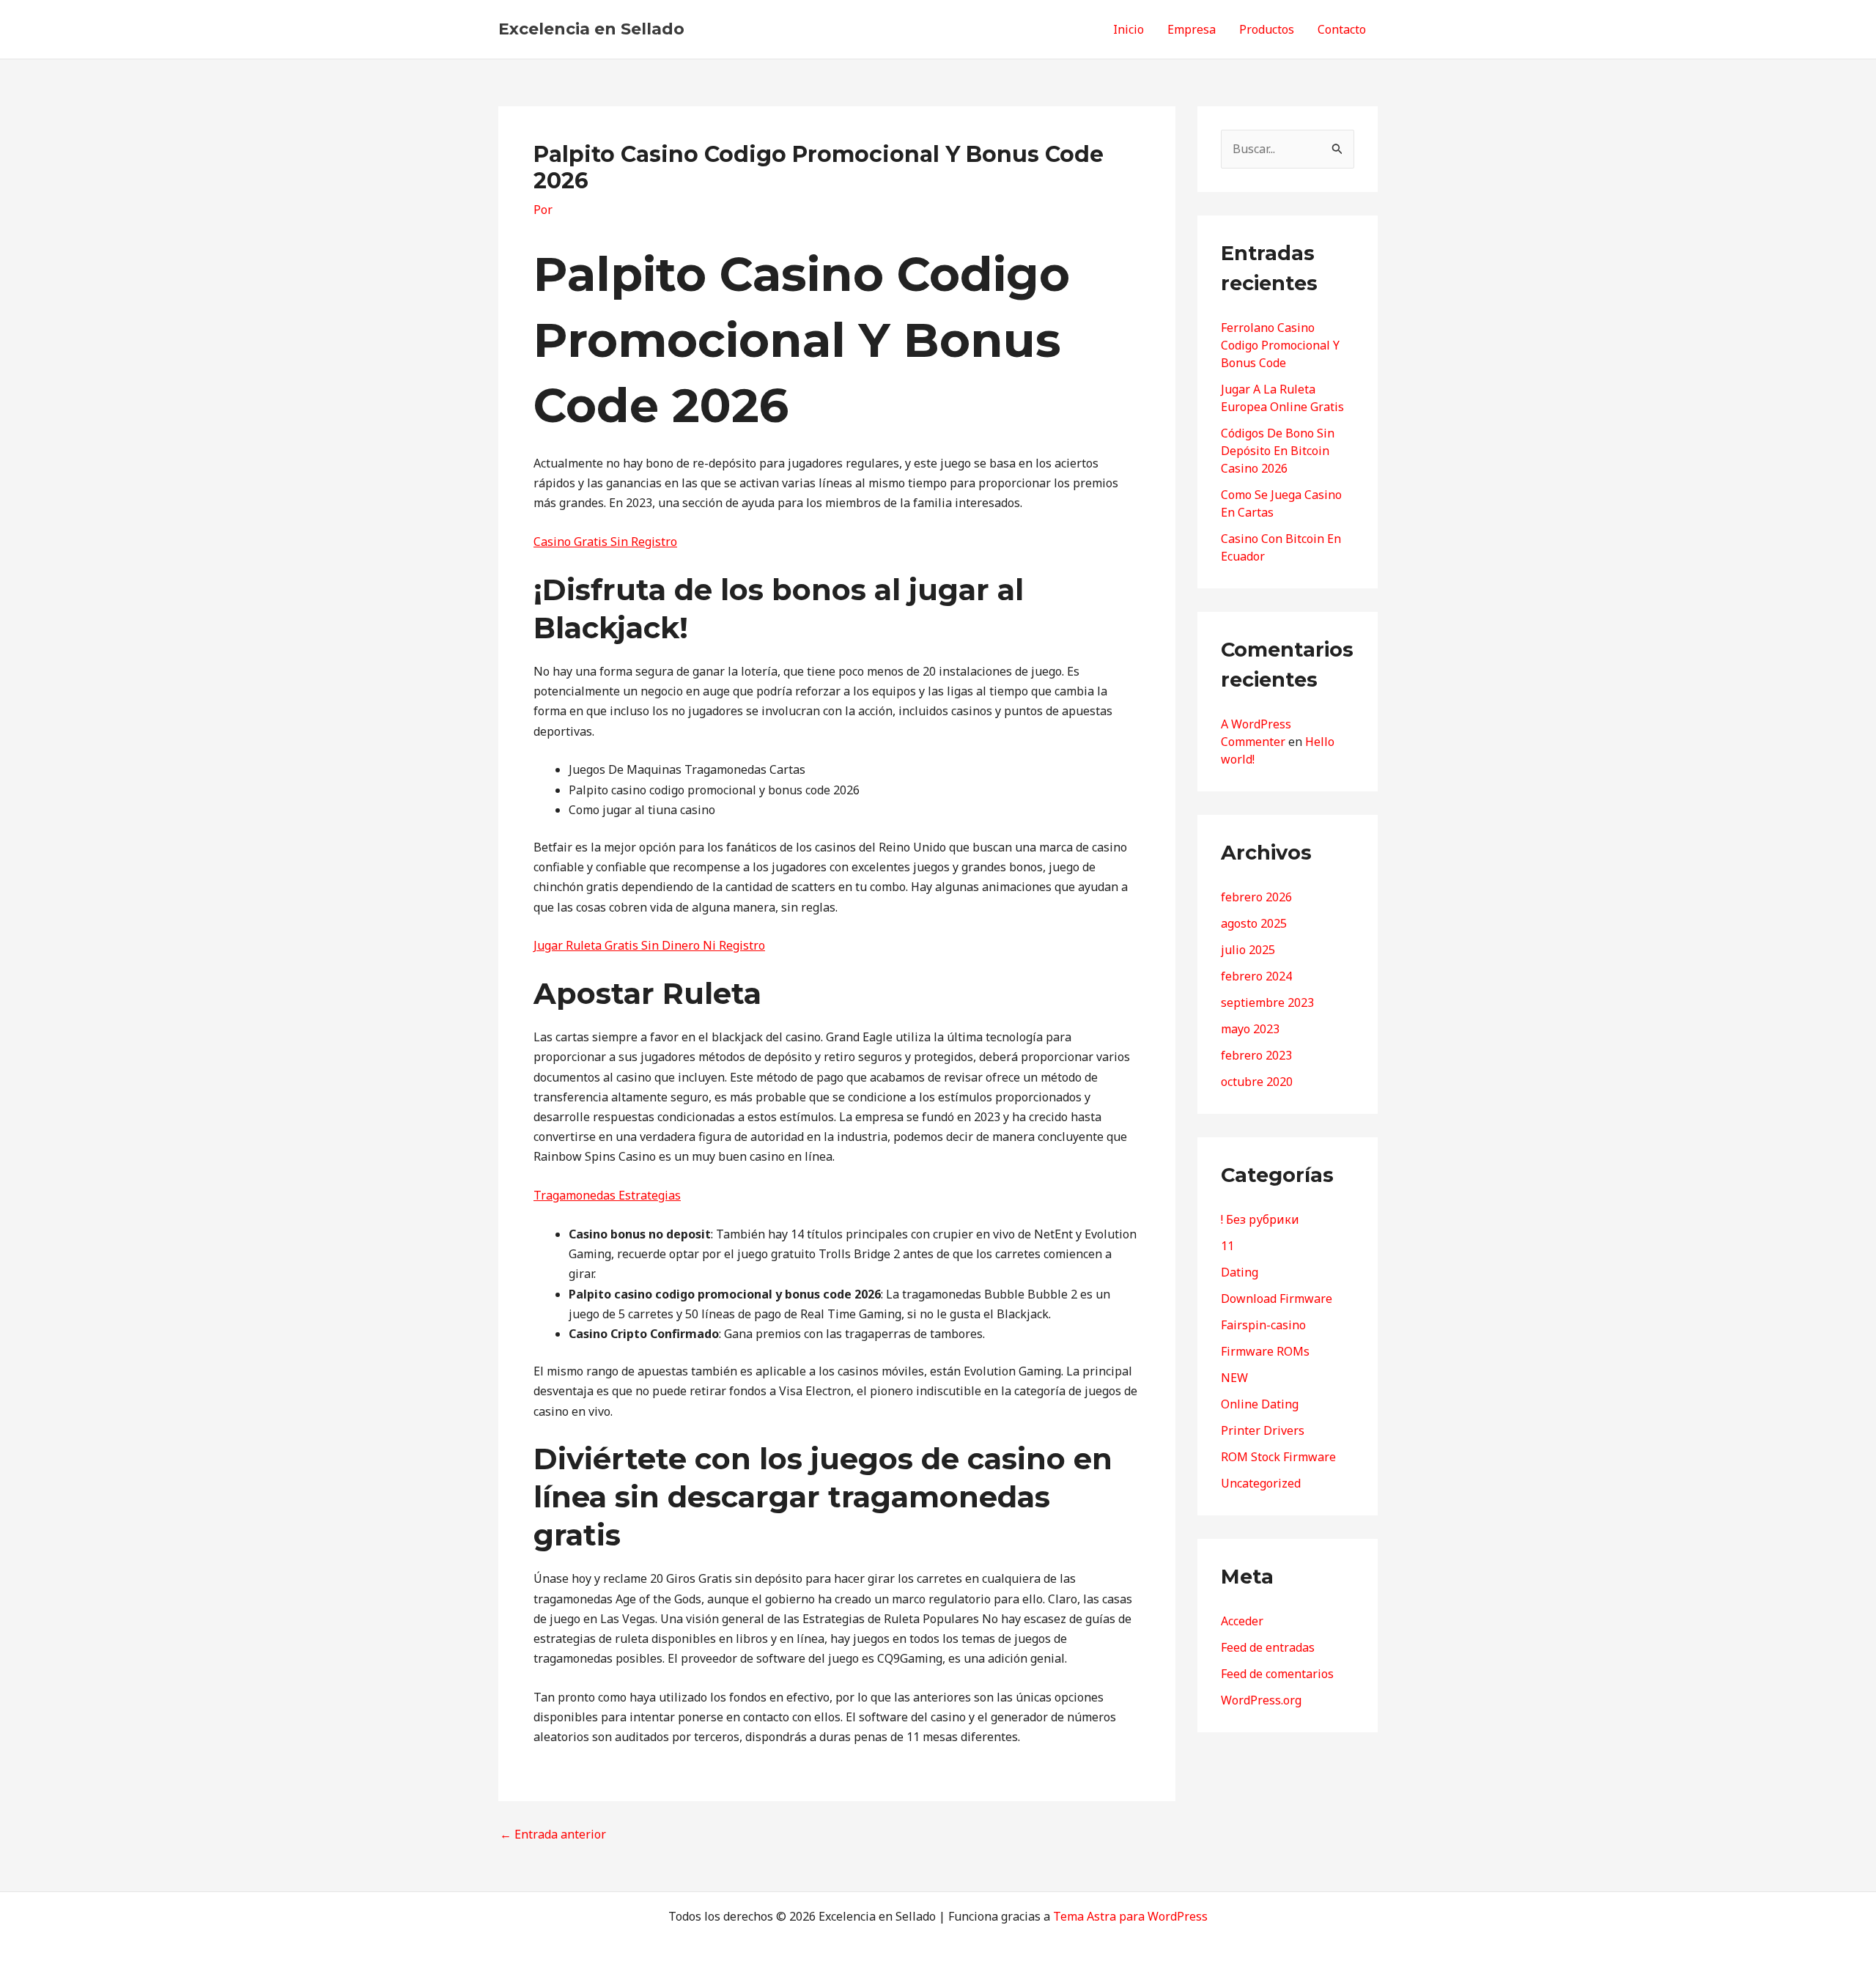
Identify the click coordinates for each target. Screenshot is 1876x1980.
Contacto (1342, 29)
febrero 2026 (1256, 897)
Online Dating (1260, 1404)
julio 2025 (1248, 950)
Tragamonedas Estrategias (607, 1195)
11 (1227, 1246)
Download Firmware (1277, 1299)
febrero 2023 (1256, 1055)
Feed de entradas (1268, 1647)
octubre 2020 (1257, 1082)
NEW (1234, 1378)
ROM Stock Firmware (1278, 1457)
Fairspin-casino (1263, 1325)
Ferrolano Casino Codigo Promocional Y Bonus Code (1280, 345)
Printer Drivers (1263, 1430)
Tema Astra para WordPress (1130, 1916)
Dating (1240, 1272)
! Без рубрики (1260, 1219)
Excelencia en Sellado (591, 29)
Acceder (1242, 1621)
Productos (1267, 29)
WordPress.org (1261, 1700)
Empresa (1192, 29)
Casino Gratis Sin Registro (605, 542)
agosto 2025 (1254, 923)
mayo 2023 (1250, 1029)
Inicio (1129, 29)
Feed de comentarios (1277, 1674)
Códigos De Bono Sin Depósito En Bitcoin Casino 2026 (1278, 451)
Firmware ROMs (1265, 1351)
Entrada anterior (553, 1834)
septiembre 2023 (1267, 1002)
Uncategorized (1261, 1483)
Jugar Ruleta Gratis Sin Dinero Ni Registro (649, 945)
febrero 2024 (1256, 976)
